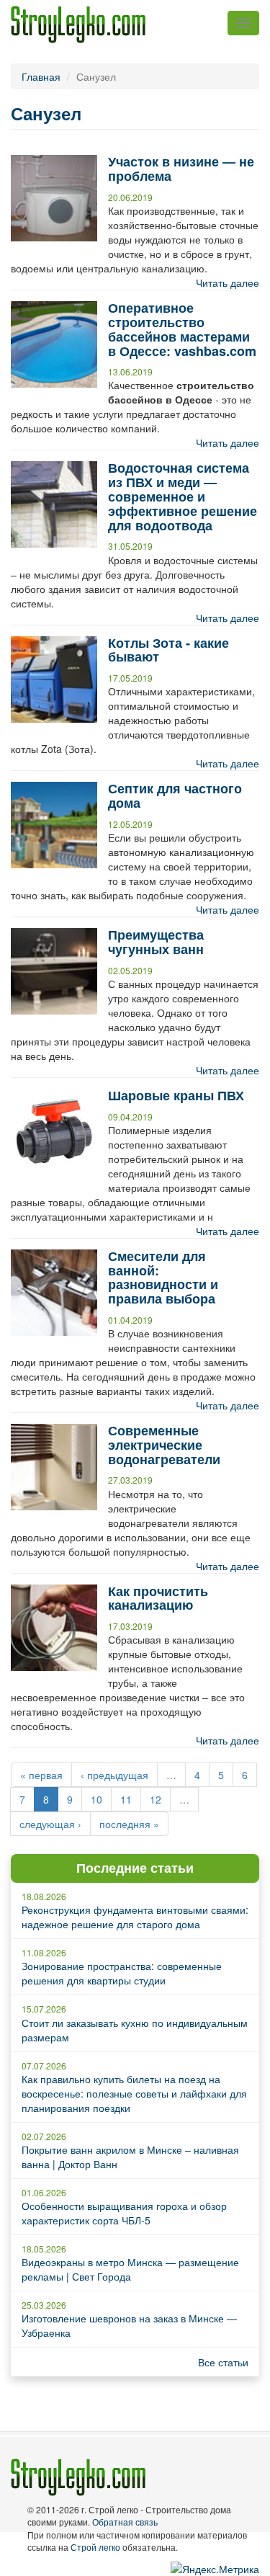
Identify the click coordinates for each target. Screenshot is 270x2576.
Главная (41, 76)
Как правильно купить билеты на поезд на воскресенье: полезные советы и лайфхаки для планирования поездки (134, 2093)
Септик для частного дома (175, 795)
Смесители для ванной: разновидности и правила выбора (163, 1277)
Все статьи (223, 2362)
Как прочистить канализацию (158, 1598)
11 (126, 1799)
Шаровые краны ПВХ (176, 1095)
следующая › (50, 1824)
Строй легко (95, 2547)
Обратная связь (125, 2522)
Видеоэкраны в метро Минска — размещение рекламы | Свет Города (130, 2269)
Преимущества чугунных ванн (156, 942)
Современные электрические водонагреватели (164, 1445)
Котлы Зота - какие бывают (168, 650)
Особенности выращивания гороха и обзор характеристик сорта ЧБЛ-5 (124, 2213)
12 (156, 1799)
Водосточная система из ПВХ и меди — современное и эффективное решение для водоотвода (183, 496)
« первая (41, 1775)
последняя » (129, 1824)
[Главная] (78, 24)
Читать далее (228, 282)
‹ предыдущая (114, 1775)
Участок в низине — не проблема (181, 169)
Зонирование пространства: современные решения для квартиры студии (122, 1973)
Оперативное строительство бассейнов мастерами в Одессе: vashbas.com (182, 329)
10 (96, 1799)
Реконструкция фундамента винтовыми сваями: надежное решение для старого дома (135, 1917)
